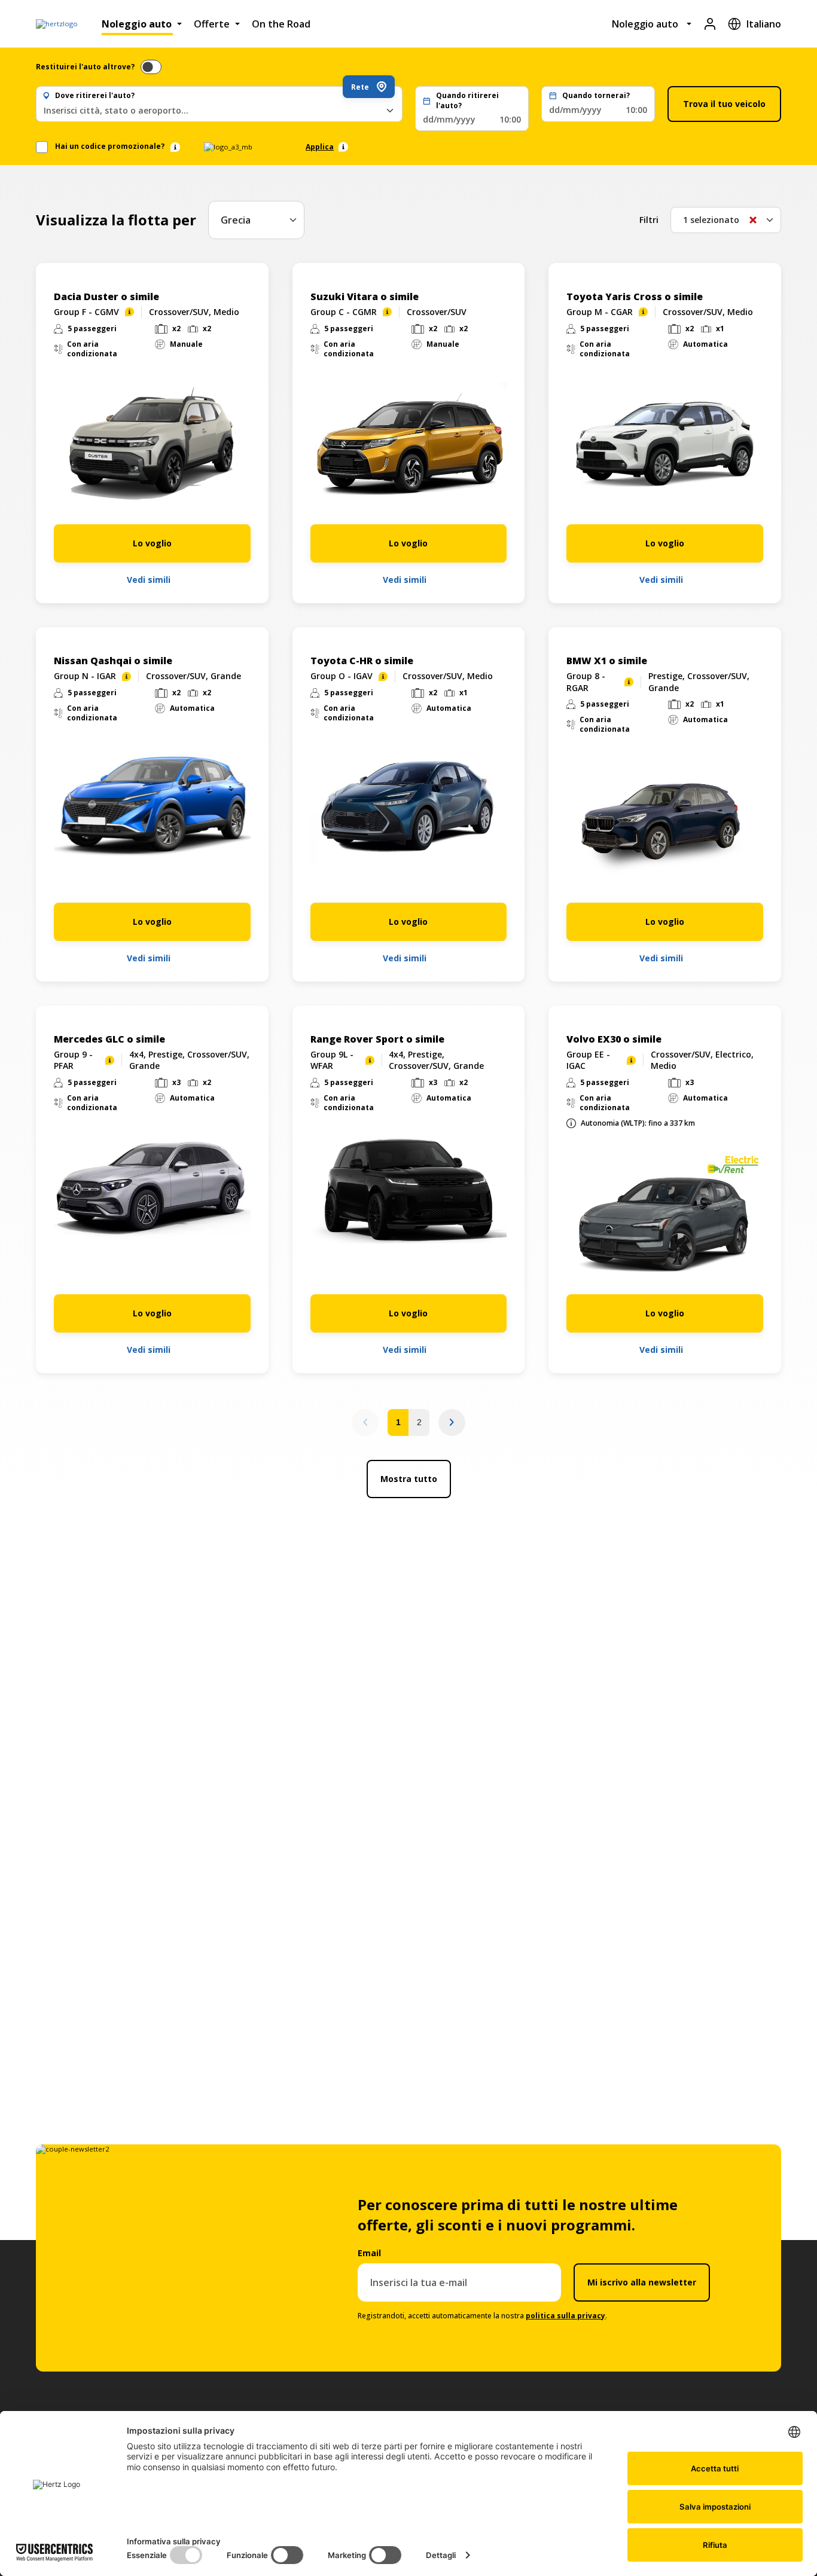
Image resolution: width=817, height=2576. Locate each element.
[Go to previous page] (365, 1423)
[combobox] (219, 110)
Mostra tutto (409, 1479)
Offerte (212, 24)
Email (369, 2253)
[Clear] (753, 220)
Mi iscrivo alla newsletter (642, 2282)
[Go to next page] (452, 1423)
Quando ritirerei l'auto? (467, 101)
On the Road (281, 24)
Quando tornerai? (596, 96)
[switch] (151, 67)
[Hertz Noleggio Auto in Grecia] (57, 24)
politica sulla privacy (566, 2316)
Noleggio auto (137, 24)
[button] (472, 109)
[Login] (710, 24)
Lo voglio (152, 543)
